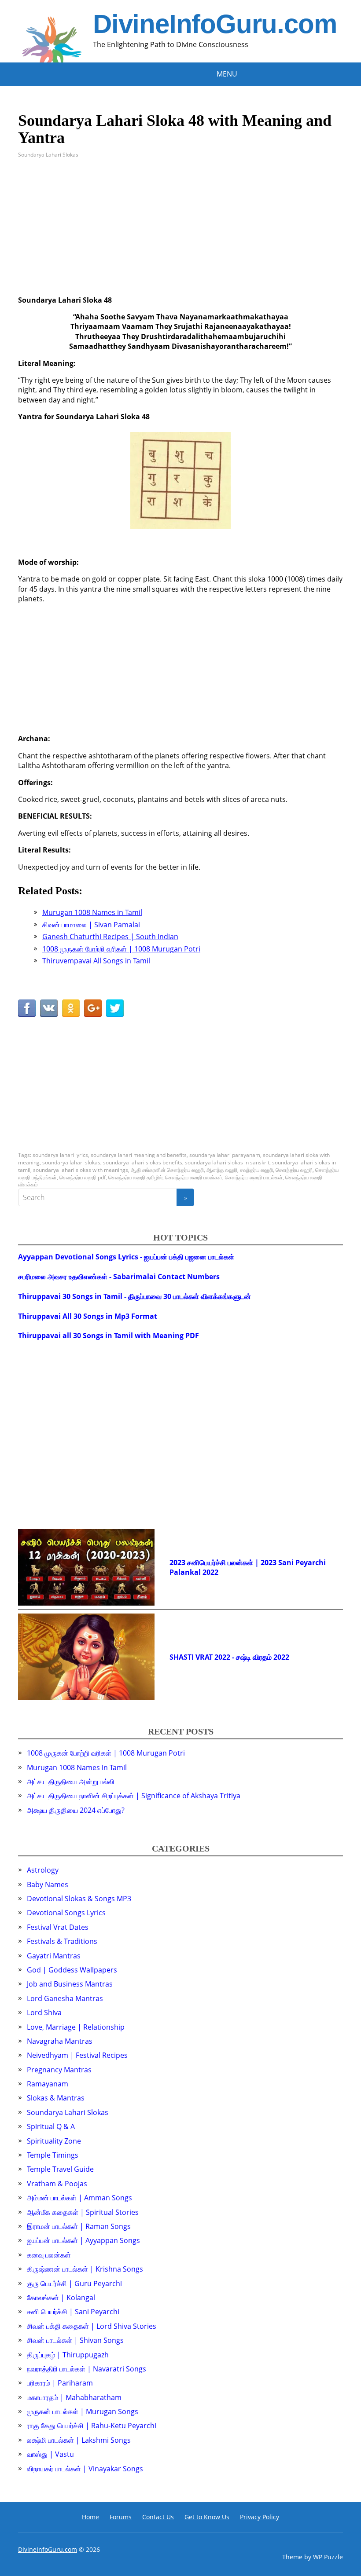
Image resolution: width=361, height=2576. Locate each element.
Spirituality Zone (54, 2141)
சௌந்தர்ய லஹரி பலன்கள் (194, 1177)
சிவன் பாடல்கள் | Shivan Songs (75, 2340)
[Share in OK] (71, 1008)
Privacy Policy (260, 2517)
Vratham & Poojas (57, 2184)
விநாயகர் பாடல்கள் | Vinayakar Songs (85, 2469)
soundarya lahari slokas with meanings (81, 1170)
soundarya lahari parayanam (225, 1155)
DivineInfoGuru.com (215, 24)
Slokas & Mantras (56, 2098)
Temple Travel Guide (60, 2169)
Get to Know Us (207, 2517)
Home (90, 2517)
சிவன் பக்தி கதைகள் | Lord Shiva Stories (92, 2326)
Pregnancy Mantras (59, 2070)
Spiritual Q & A (51, 2126)
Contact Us (158, 2517)
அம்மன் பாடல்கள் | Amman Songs (79, 2198)
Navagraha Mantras (60, 2041)
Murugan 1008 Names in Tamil (77, 1767)
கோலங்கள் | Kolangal (61, 2298)
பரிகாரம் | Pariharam (60, 2383)
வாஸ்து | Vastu (50, 2454)
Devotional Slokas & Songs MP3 (79, 1899)
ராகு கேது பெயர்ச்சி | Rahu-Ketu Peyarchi (92, 2426)
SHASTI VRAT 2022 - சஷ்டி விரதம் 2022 (229, 1657)
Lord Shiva (44, 2012)
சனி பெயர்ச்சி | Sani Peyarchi (73, 2312)
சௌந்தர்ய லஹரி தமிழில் (135, 1177)
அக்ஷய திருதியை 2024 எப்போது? (76, 1810)
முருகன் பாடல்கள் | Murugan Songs (83, 2411)
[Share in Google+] (93, 1008)
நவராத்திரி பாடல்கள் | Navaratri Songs (87, 2369)
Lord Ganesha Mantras (65, 1998)
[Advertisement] (180, 234)
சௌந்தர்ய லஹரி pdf (83, 1177)
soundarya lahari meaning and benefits (139, 1155)
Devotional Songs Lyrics (66, 1913)
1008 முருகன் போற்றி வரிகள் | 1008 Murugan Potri (106, 1753)
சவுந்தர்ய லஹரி (256, 1170)
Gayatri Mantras (54, 1956)
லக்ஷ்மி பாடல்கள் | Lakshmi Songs (79, 2440)
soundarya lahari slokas (71, 1162)
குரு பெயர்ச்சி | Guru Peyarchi (74, 2283)
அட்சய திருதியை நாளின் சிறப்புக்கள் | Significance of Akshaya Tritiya (134, 1796)
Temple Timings (53, 2155)
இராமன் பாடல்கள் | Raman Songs (79, 2226)
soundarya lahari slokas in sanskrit (227, 1162)
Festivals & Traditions (62, 1941)
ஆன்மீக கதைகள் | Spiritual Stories (83, 2212)
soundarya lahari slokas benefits (143, 1162)
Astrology (43, 1870)
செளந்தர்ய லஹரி (294, 1170)
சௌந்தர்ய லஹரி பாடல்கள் (254, 1177)
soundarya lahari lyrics (60, 1155)
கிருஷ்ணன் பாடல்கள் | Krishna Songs (85, 2269)
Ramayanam (48, 2084)
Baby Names (48, 1884)
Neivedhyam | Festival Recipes (77, 2055)
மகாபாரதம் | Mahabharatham (74, 2397)
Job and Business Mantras (70, 1984)
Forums (121, 2517)
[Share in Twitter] (115, 1008)
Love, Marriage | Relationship (76, 2027)
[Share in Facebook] (27, 1008)
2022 (210, 1572)
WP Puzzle (328, 2557)
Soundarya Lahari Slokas (48, 155)
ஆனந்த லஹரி (222, 1170)
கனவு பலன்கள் (49, 2255)
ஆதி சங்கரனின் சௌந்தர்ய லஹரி (167, 1170)
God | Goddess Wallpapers (72, 1970)
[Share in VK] (49, 1008)
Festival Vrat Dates (58, 1927)
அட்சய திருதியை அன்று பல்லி (71, 1782)
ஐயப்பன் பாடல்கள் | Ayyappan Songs (83, 2240)
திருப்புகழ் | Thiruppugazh (68, 2355)
